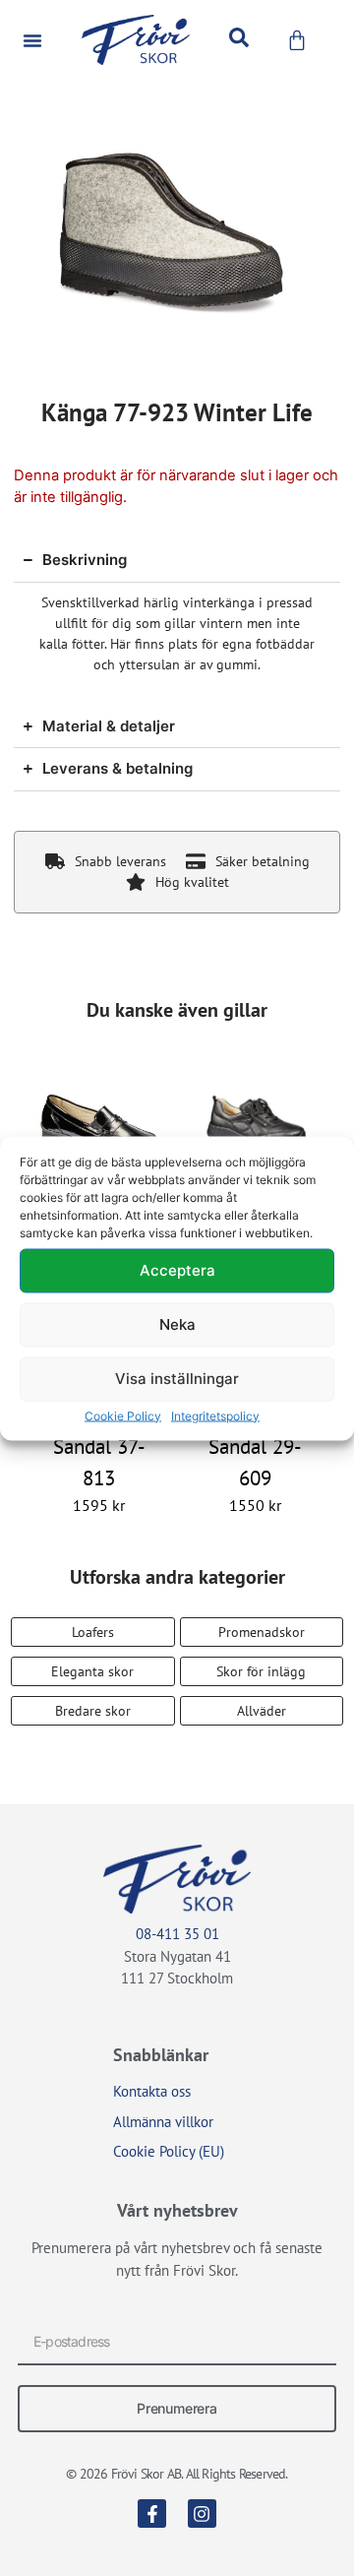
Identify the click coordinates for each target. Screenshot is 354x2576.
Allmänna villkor (163, 2122)
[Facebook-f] (152, 2513)
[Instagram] (202, 2513)
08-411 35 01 (177, 1934)
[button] (32, 40)
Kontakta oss (152, 2091)
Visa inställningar (177, 1379)
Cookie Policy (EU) (169, 2151)
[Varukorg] (297, 40)
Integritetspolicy (215, 1415)
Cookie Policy (123, 1415)
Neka (177, 1324)
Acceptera (177, 1270)
